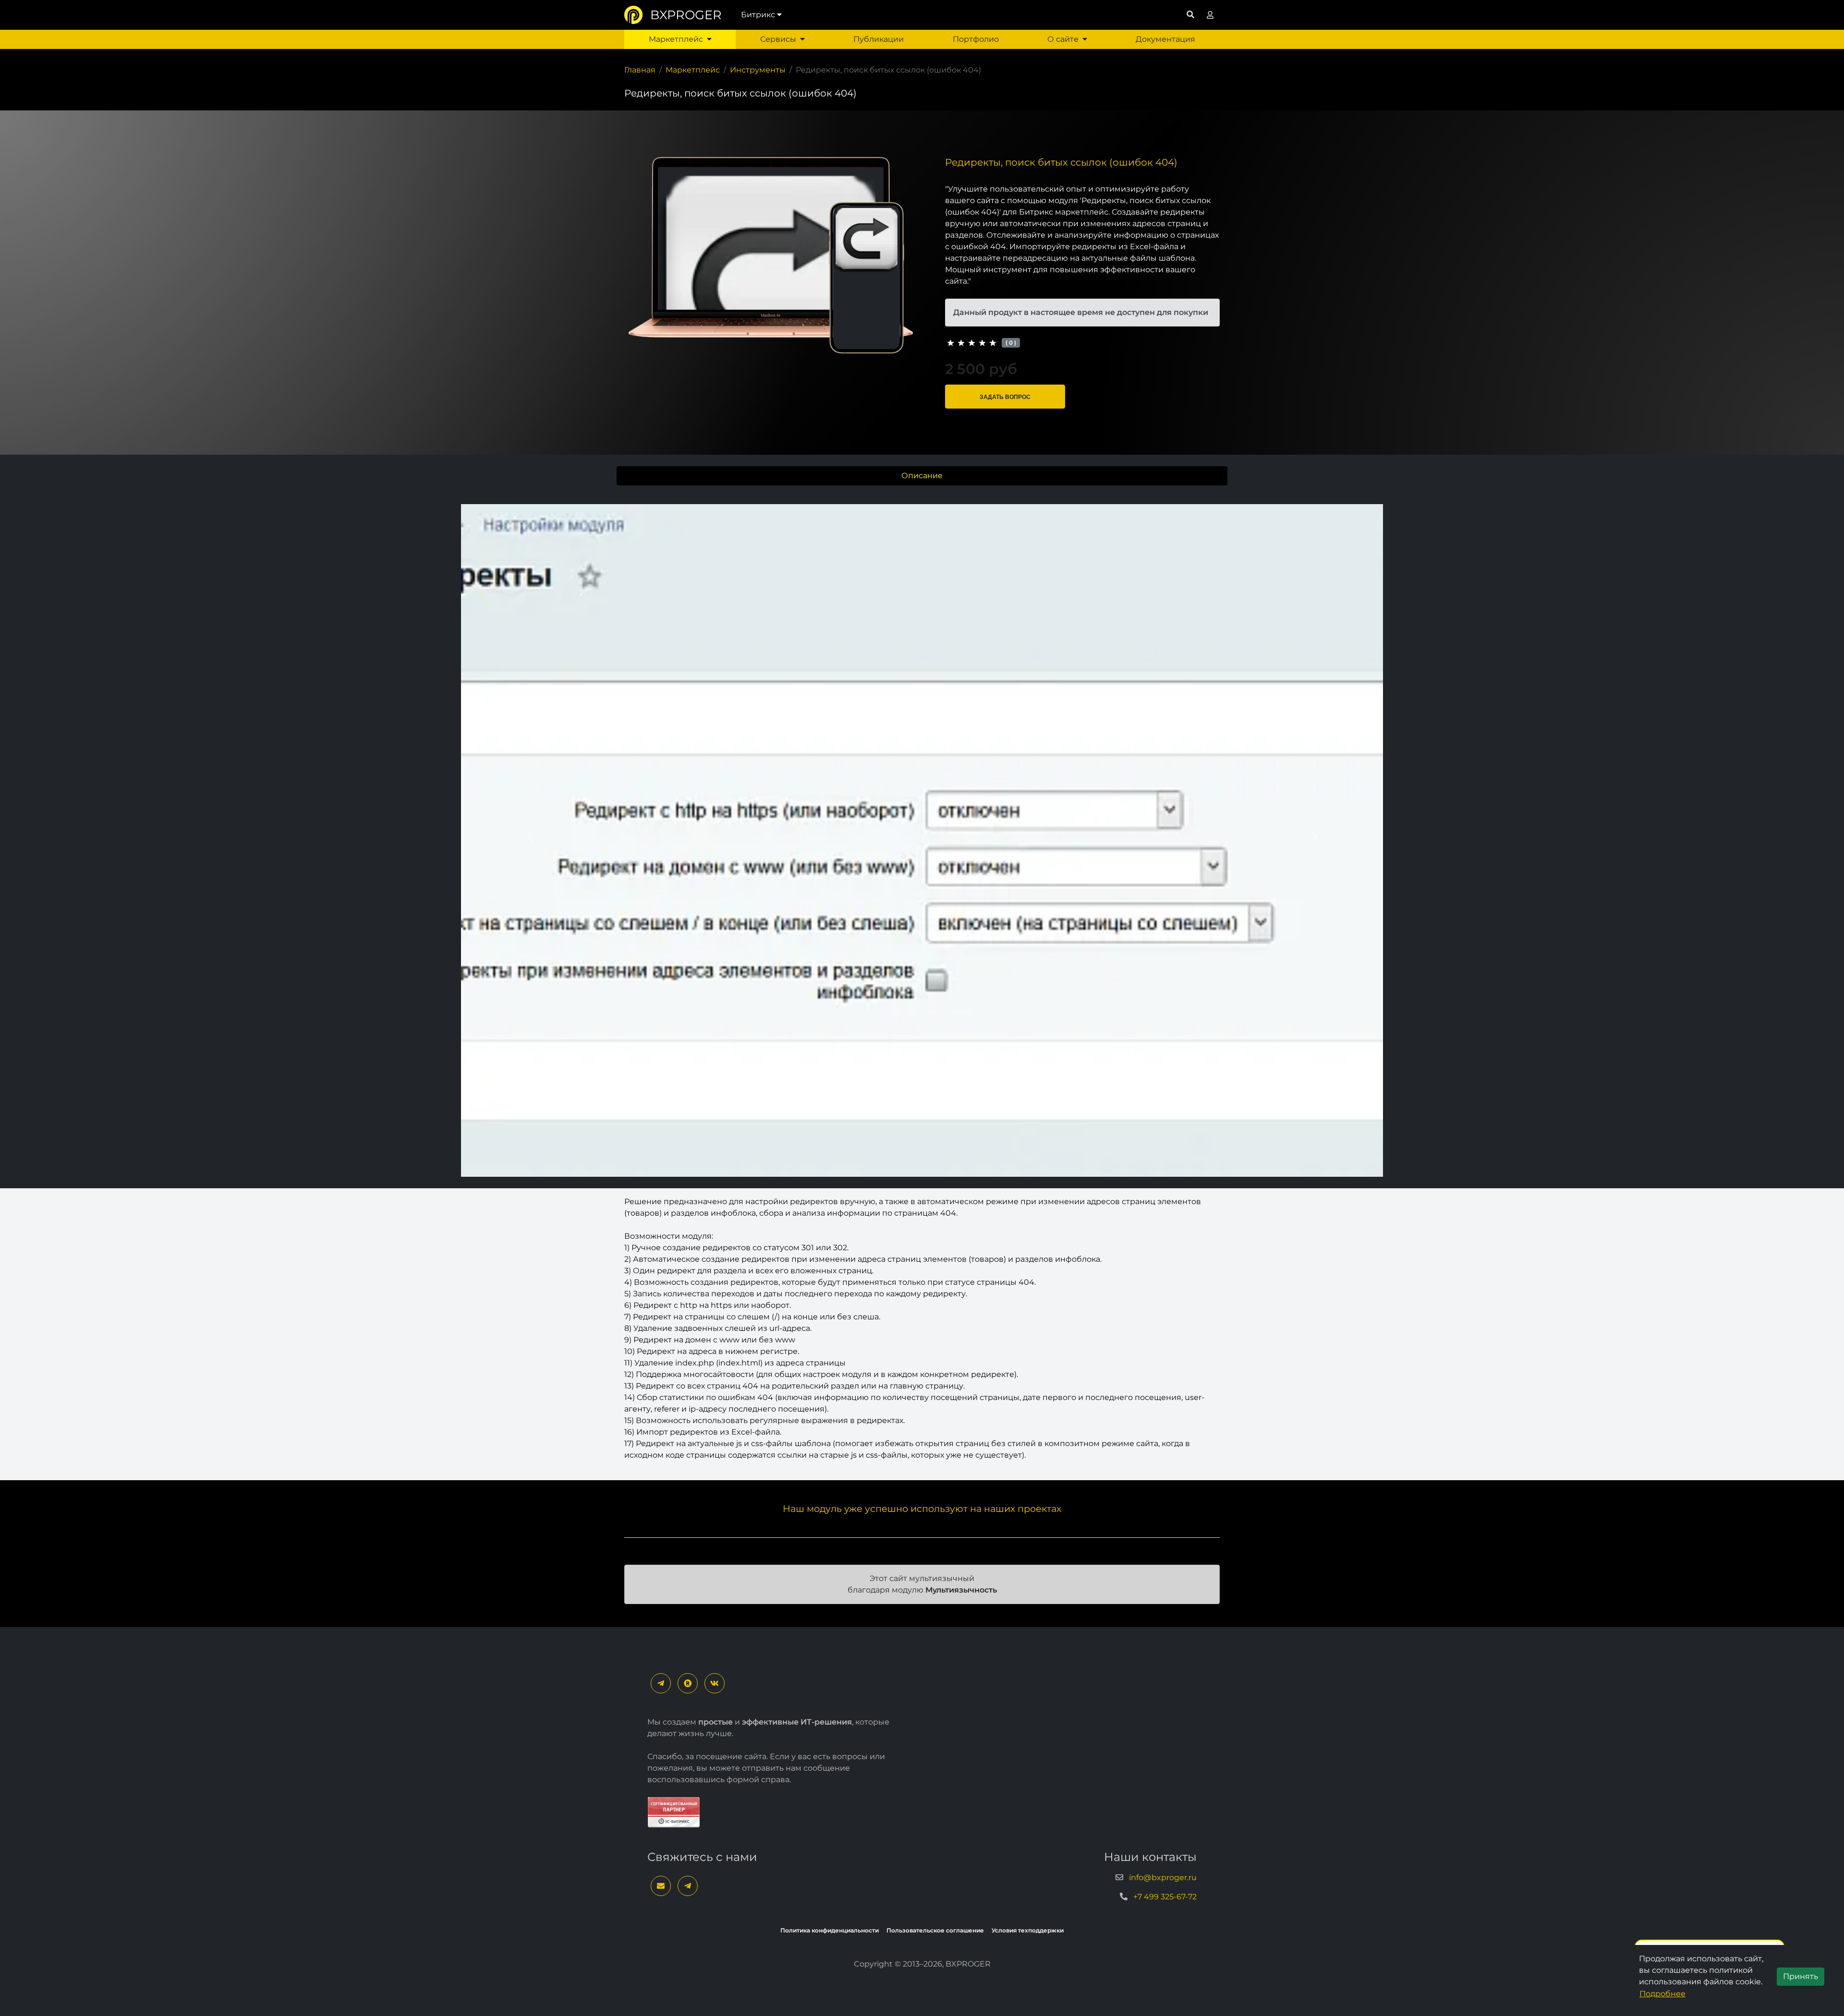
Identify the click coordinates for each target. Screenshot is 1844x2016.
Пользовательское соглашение (935, 1930)
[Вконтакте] (715, 1683)
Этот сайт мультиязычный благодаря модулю (922, 1584)
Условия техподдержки (1028, 1930)
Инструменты (758, 70)
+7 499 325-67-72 (1165, 1897)
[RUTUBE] (688, 1683)
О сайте (1063, 39)
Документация (1165, 39)
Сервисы (778, 39)
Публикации (879, 39)
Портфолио (976, 39)
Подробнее (1662, 1994)
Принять (1801, 1976)
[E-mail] (661, 1886)
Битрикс (758, 15)
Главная (640, 70)
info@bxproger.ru (1163, 1877)
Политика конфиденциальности (830, 1930)
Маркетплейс (676, 39)
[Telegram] (661, 1683)
